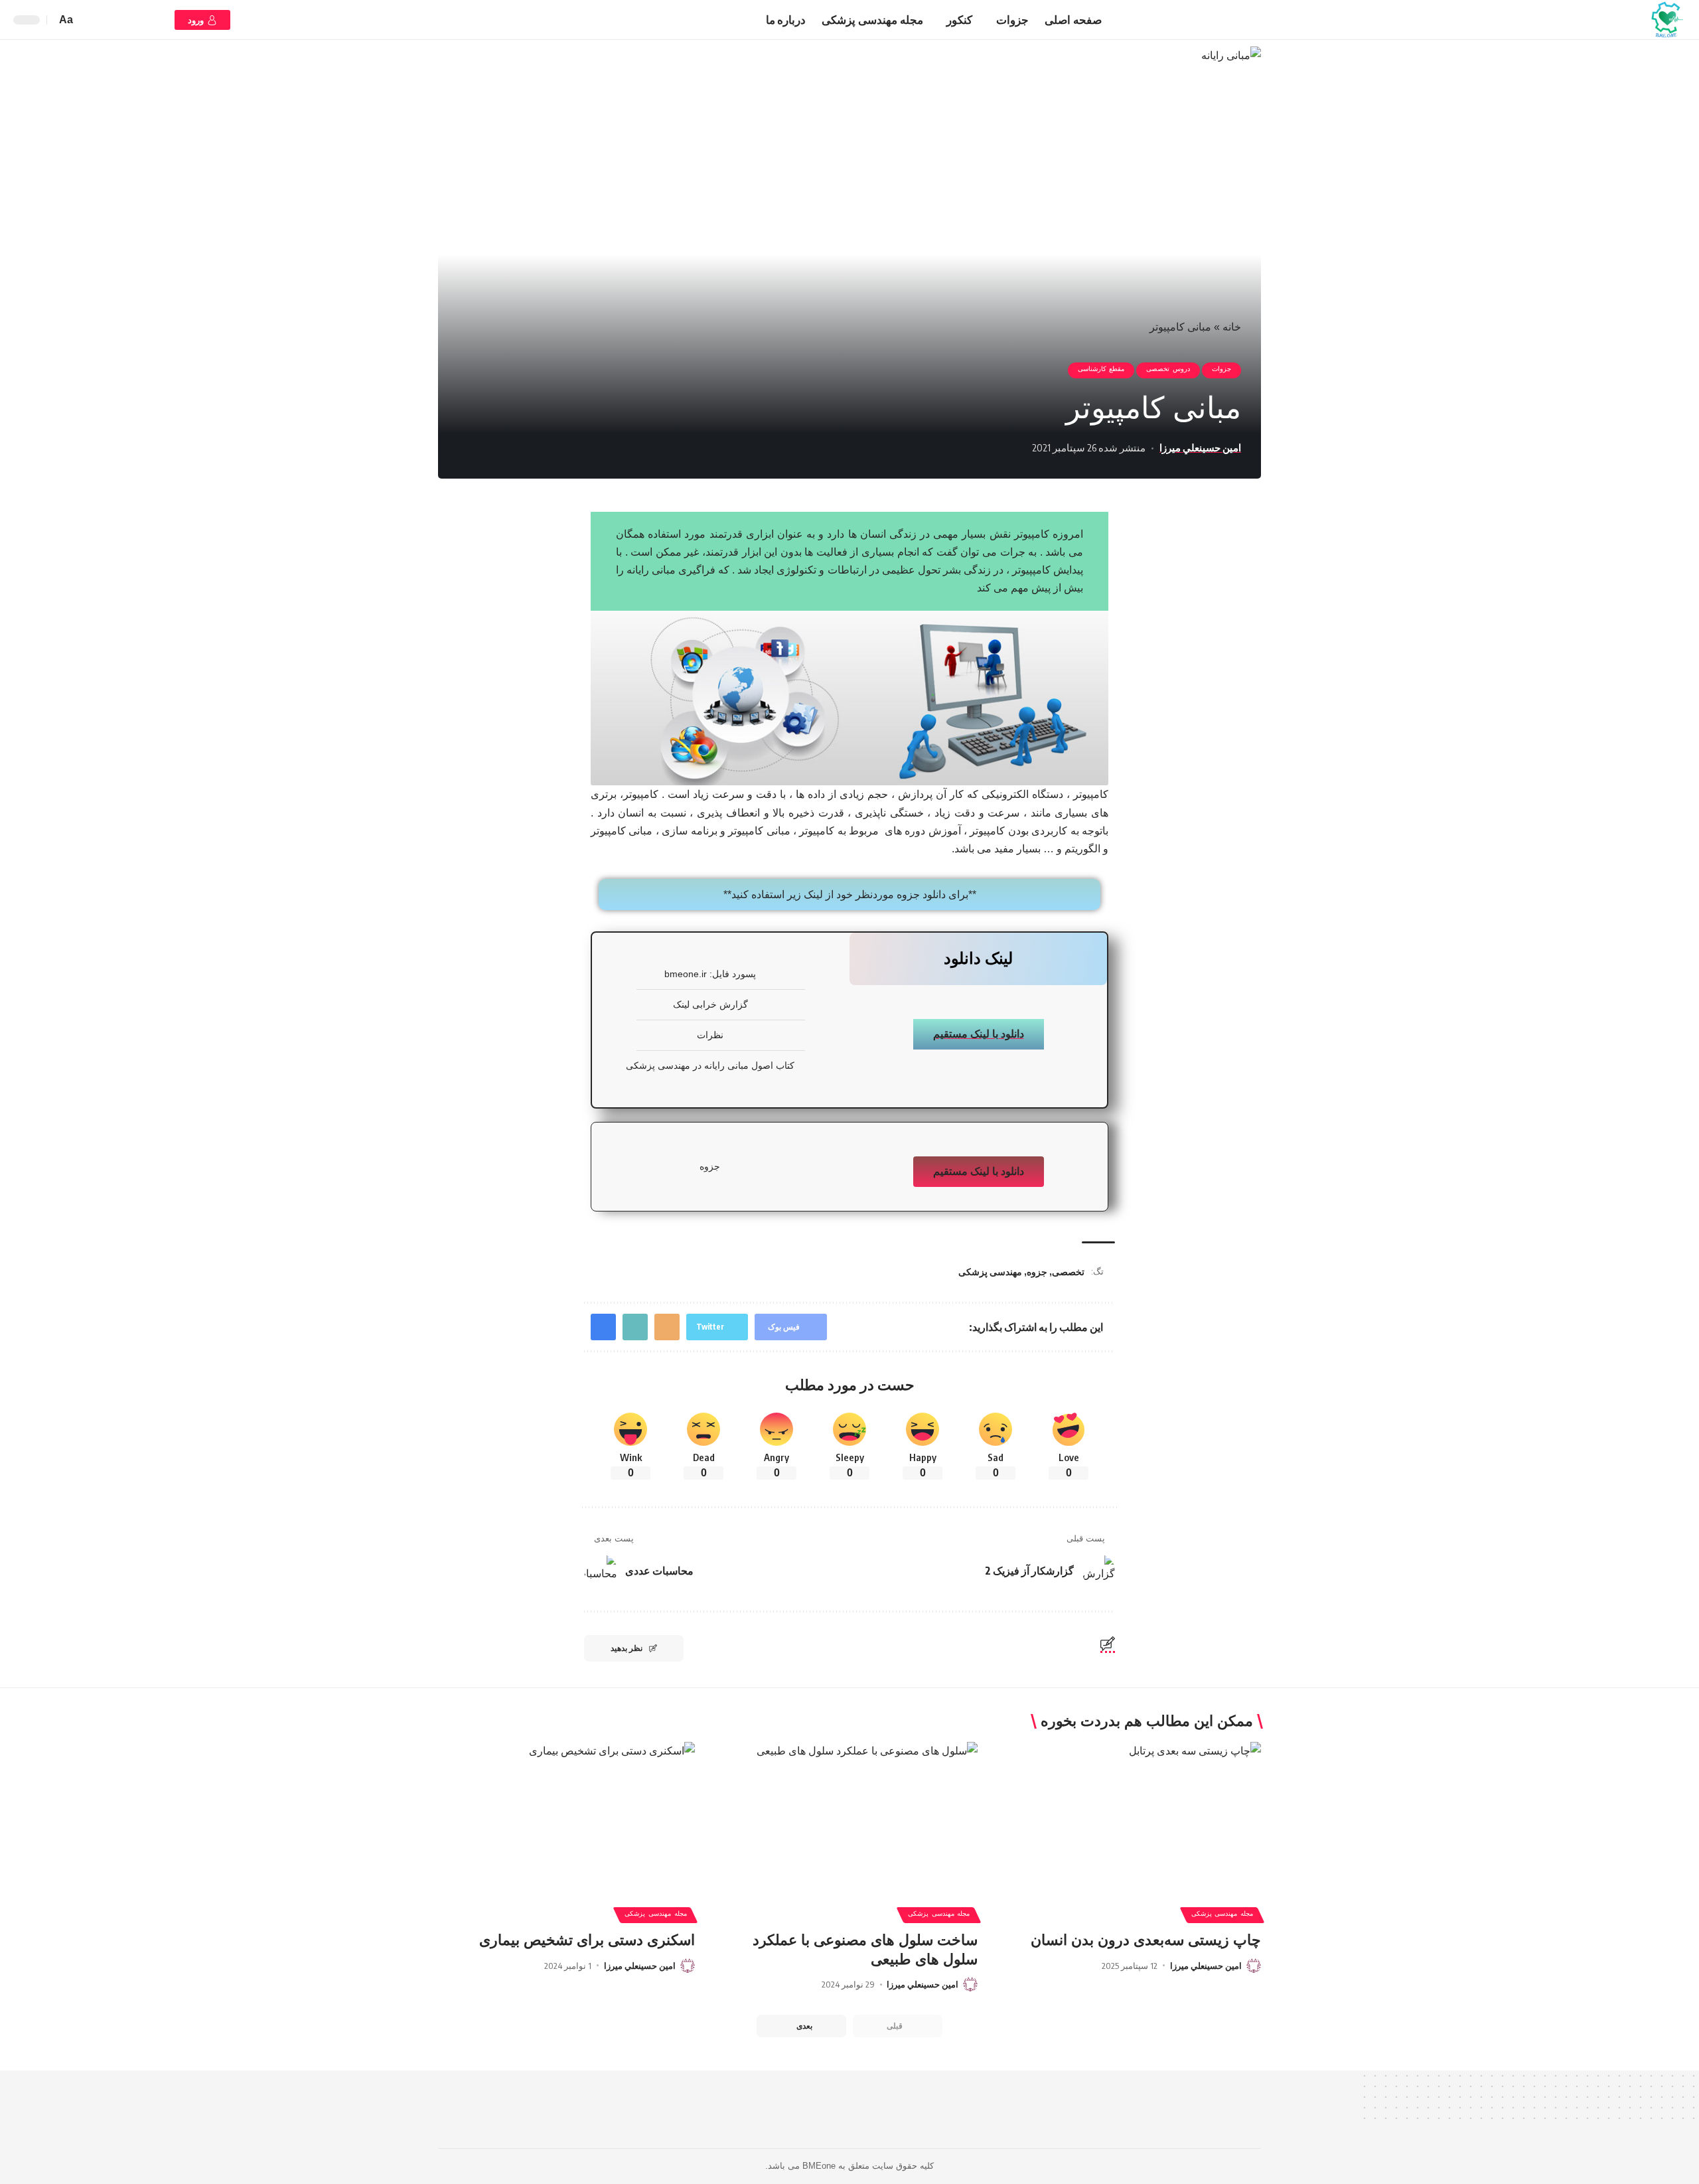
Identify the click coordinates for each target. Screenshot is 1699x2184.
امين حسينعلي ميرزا (1200, 447)
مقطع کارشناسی (1101, 370)
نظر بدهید (627, 1648)
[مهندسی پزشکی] (1666, 20)
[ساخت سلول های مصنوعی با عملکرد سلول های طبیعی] (850, 1819)
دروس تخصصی (1168, 370)
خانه (1232, 327)
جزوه (1037, 1272)
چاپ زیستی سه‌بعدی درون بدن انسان (1146, 1940)
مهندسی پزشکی (990, 1272)
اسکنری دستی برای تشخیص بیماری (587, 1940)
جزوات (1221, 370)
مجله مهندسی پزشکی (1222, 1915)
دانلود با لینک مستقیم (979, 1034)
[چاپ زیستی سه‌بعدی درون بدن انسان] (1133, 1819)
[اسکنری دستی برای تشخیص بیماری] (566, 1819)
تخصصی (1068, 1272)
